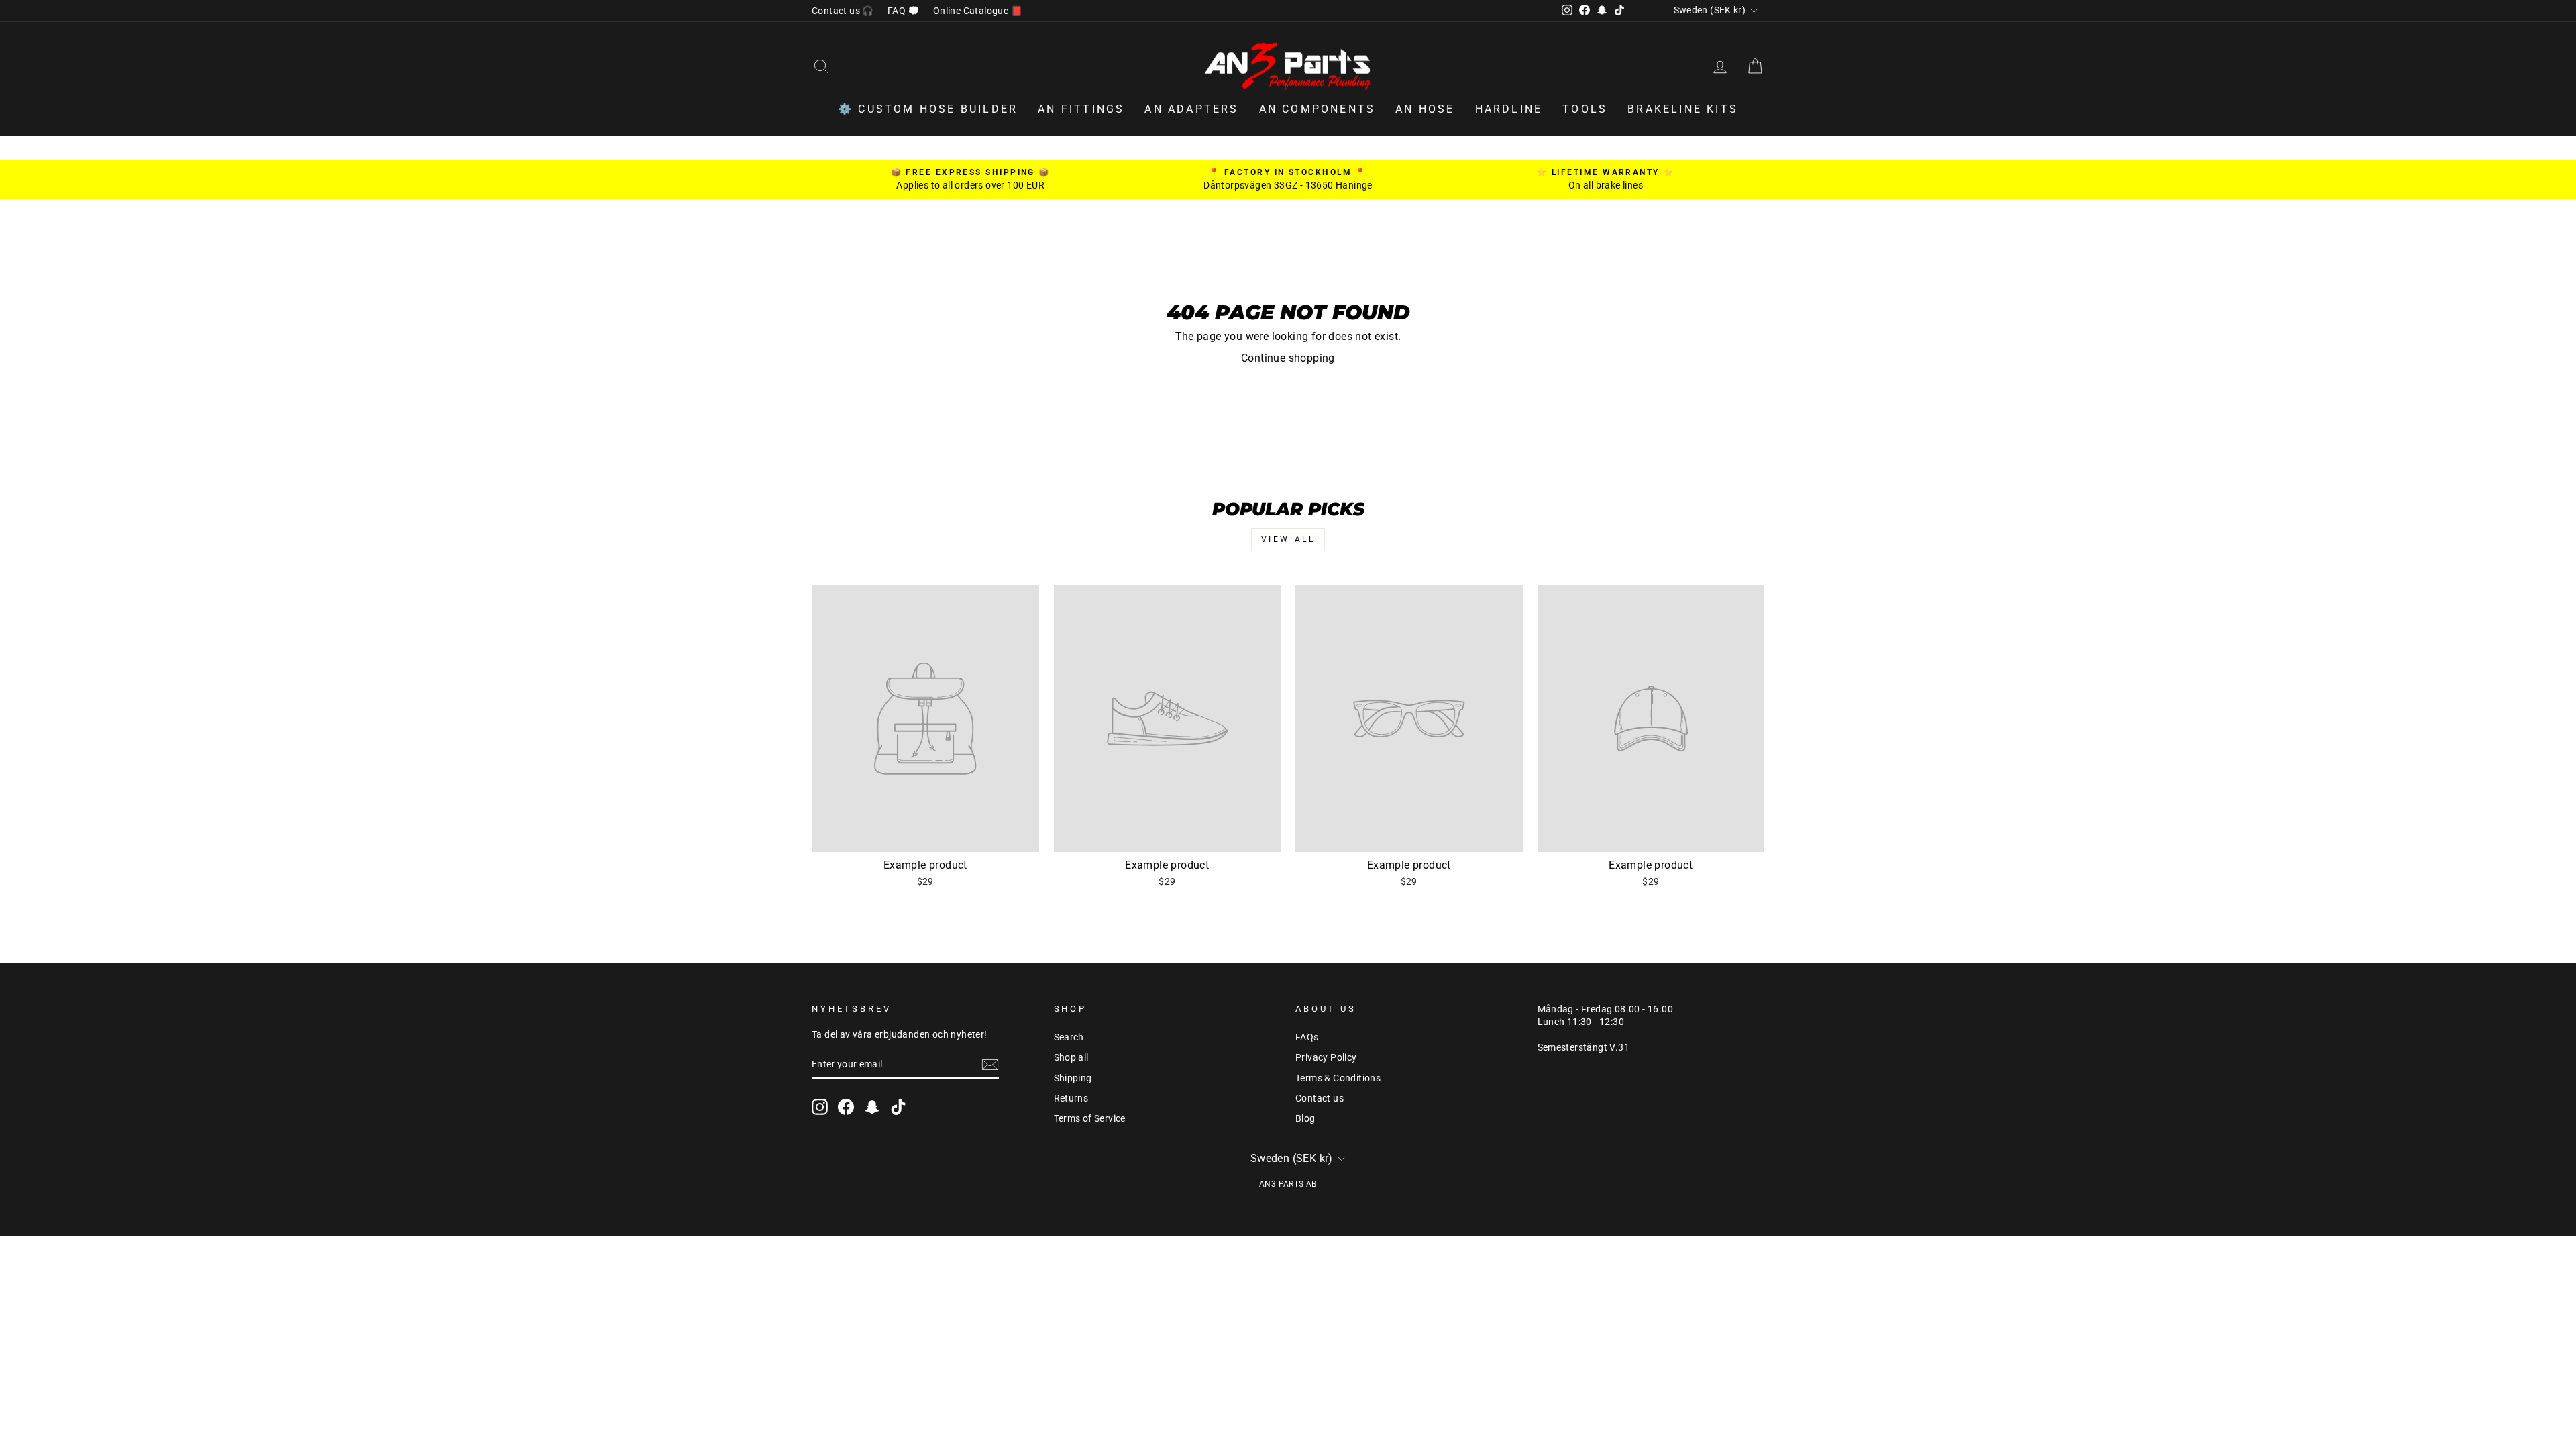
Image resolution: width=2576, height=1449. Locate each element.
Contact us (1320, 1098)
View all (1288, 539)
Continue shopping (1288, 358)
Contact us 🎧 (843, 11)
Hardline (1509, 109)
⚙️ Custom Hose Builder (928, 109)
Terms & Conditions (1338, 1078)
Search (1069, 1037)
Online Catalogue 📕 (978, 11)
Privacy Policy (1326, 1057)
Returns (1071, 1098)
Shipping (1073, 1078)
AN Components (1318, 109)
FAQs (1307, 1037)
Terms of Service (1090, 1118)
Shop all (1071, 1057)
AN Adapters (1191, 109)
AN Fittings (1081, 109)
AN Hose (1425, 109)
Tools (1585, 109)
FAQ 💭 (904, 11)
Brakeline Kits (1683, 109)
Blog (1305, 1118)
